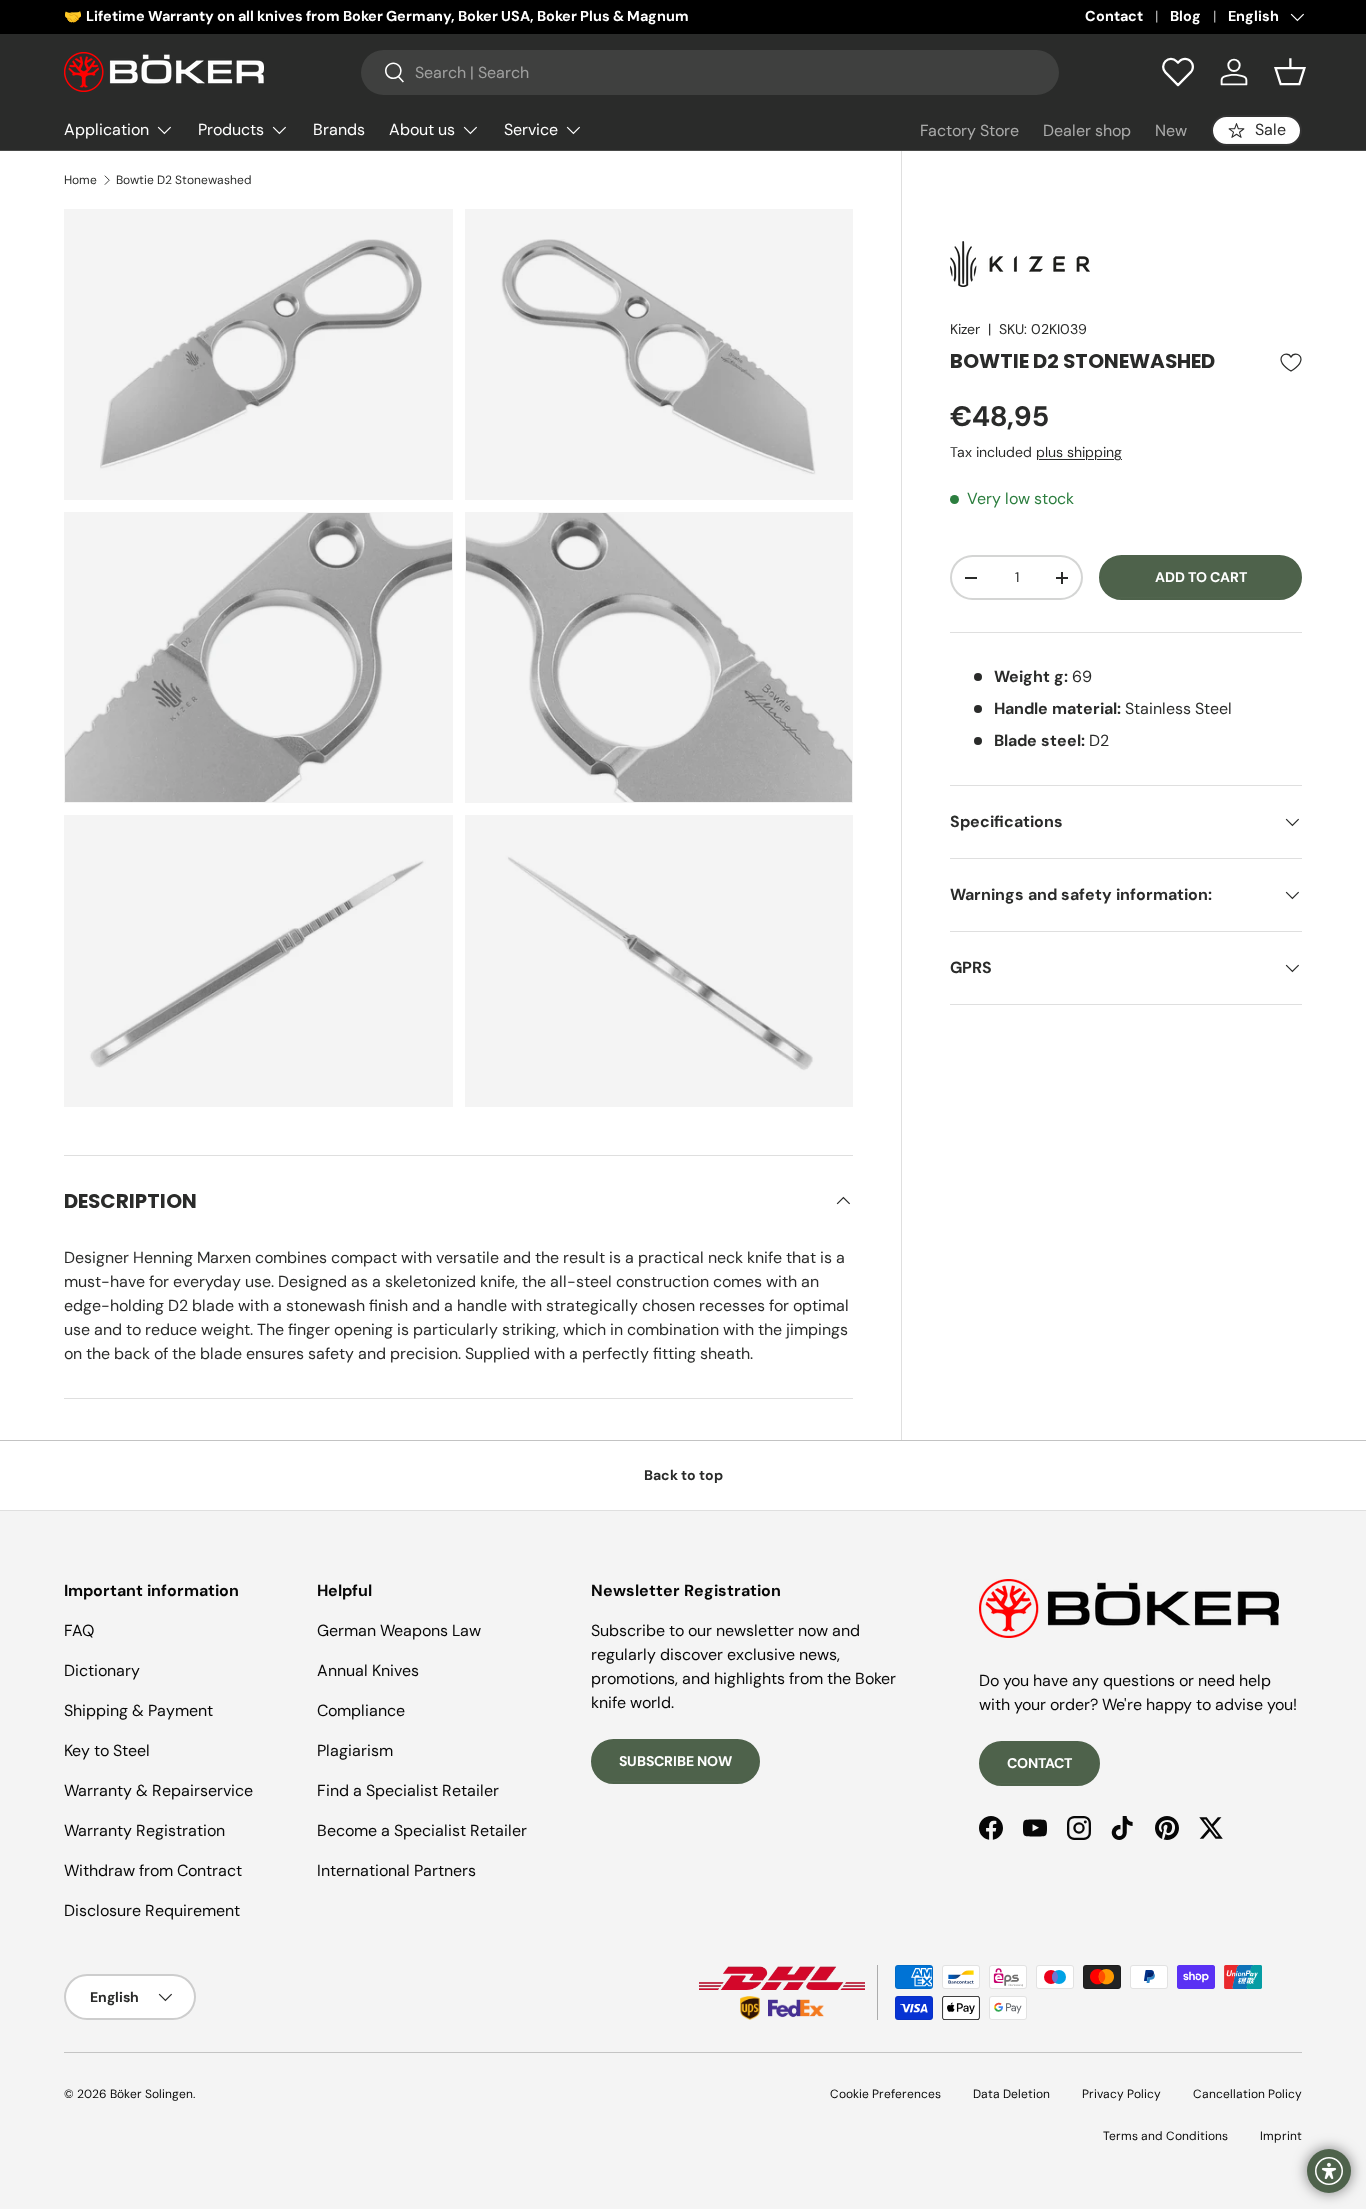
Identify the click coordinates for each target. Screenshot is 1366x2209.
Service (531, 129)
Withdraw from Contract (153, 1870)
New (1171, 130)
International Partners (396, 1870)
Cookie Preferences (885, 2094)
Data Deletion (1011, 2094)
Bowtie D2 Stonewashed (184, 180)
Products (231, 129)
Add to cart (1201, 577)
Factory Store (969, 130)
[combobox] (710, 72)
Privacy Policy (1121, 2094)
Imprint (1281, 2136)
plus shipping (1079, 452)
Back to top (683, 1475)
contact (1039, 1763)
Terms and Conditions (1165, 2136)
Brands (339, 129)
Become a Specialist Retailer (422, 1830)
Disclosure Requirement (152, 1910)
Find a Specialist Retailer (408, 1790)
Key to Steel (107, 1750)
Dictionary (102, 1670)
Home (80, 180)
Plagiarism (355, 1750)
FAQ (79, 1630)
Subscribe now (675, 1761)
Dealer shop (1087, 130)
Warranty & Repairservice (158, 1790)
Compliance (361, 1710)
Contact (1114, 16)
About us (422, 129)
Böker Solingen (151, 2094)
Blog (1185, 16)
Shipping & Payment (138, 1710)
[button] (1290, 72)
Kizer (965, 329)
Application (106, 129)
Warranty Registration (144, 1830)
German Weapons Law (399, 1630)
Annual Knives (368, 1670)
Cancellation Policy (1247, 2094)
